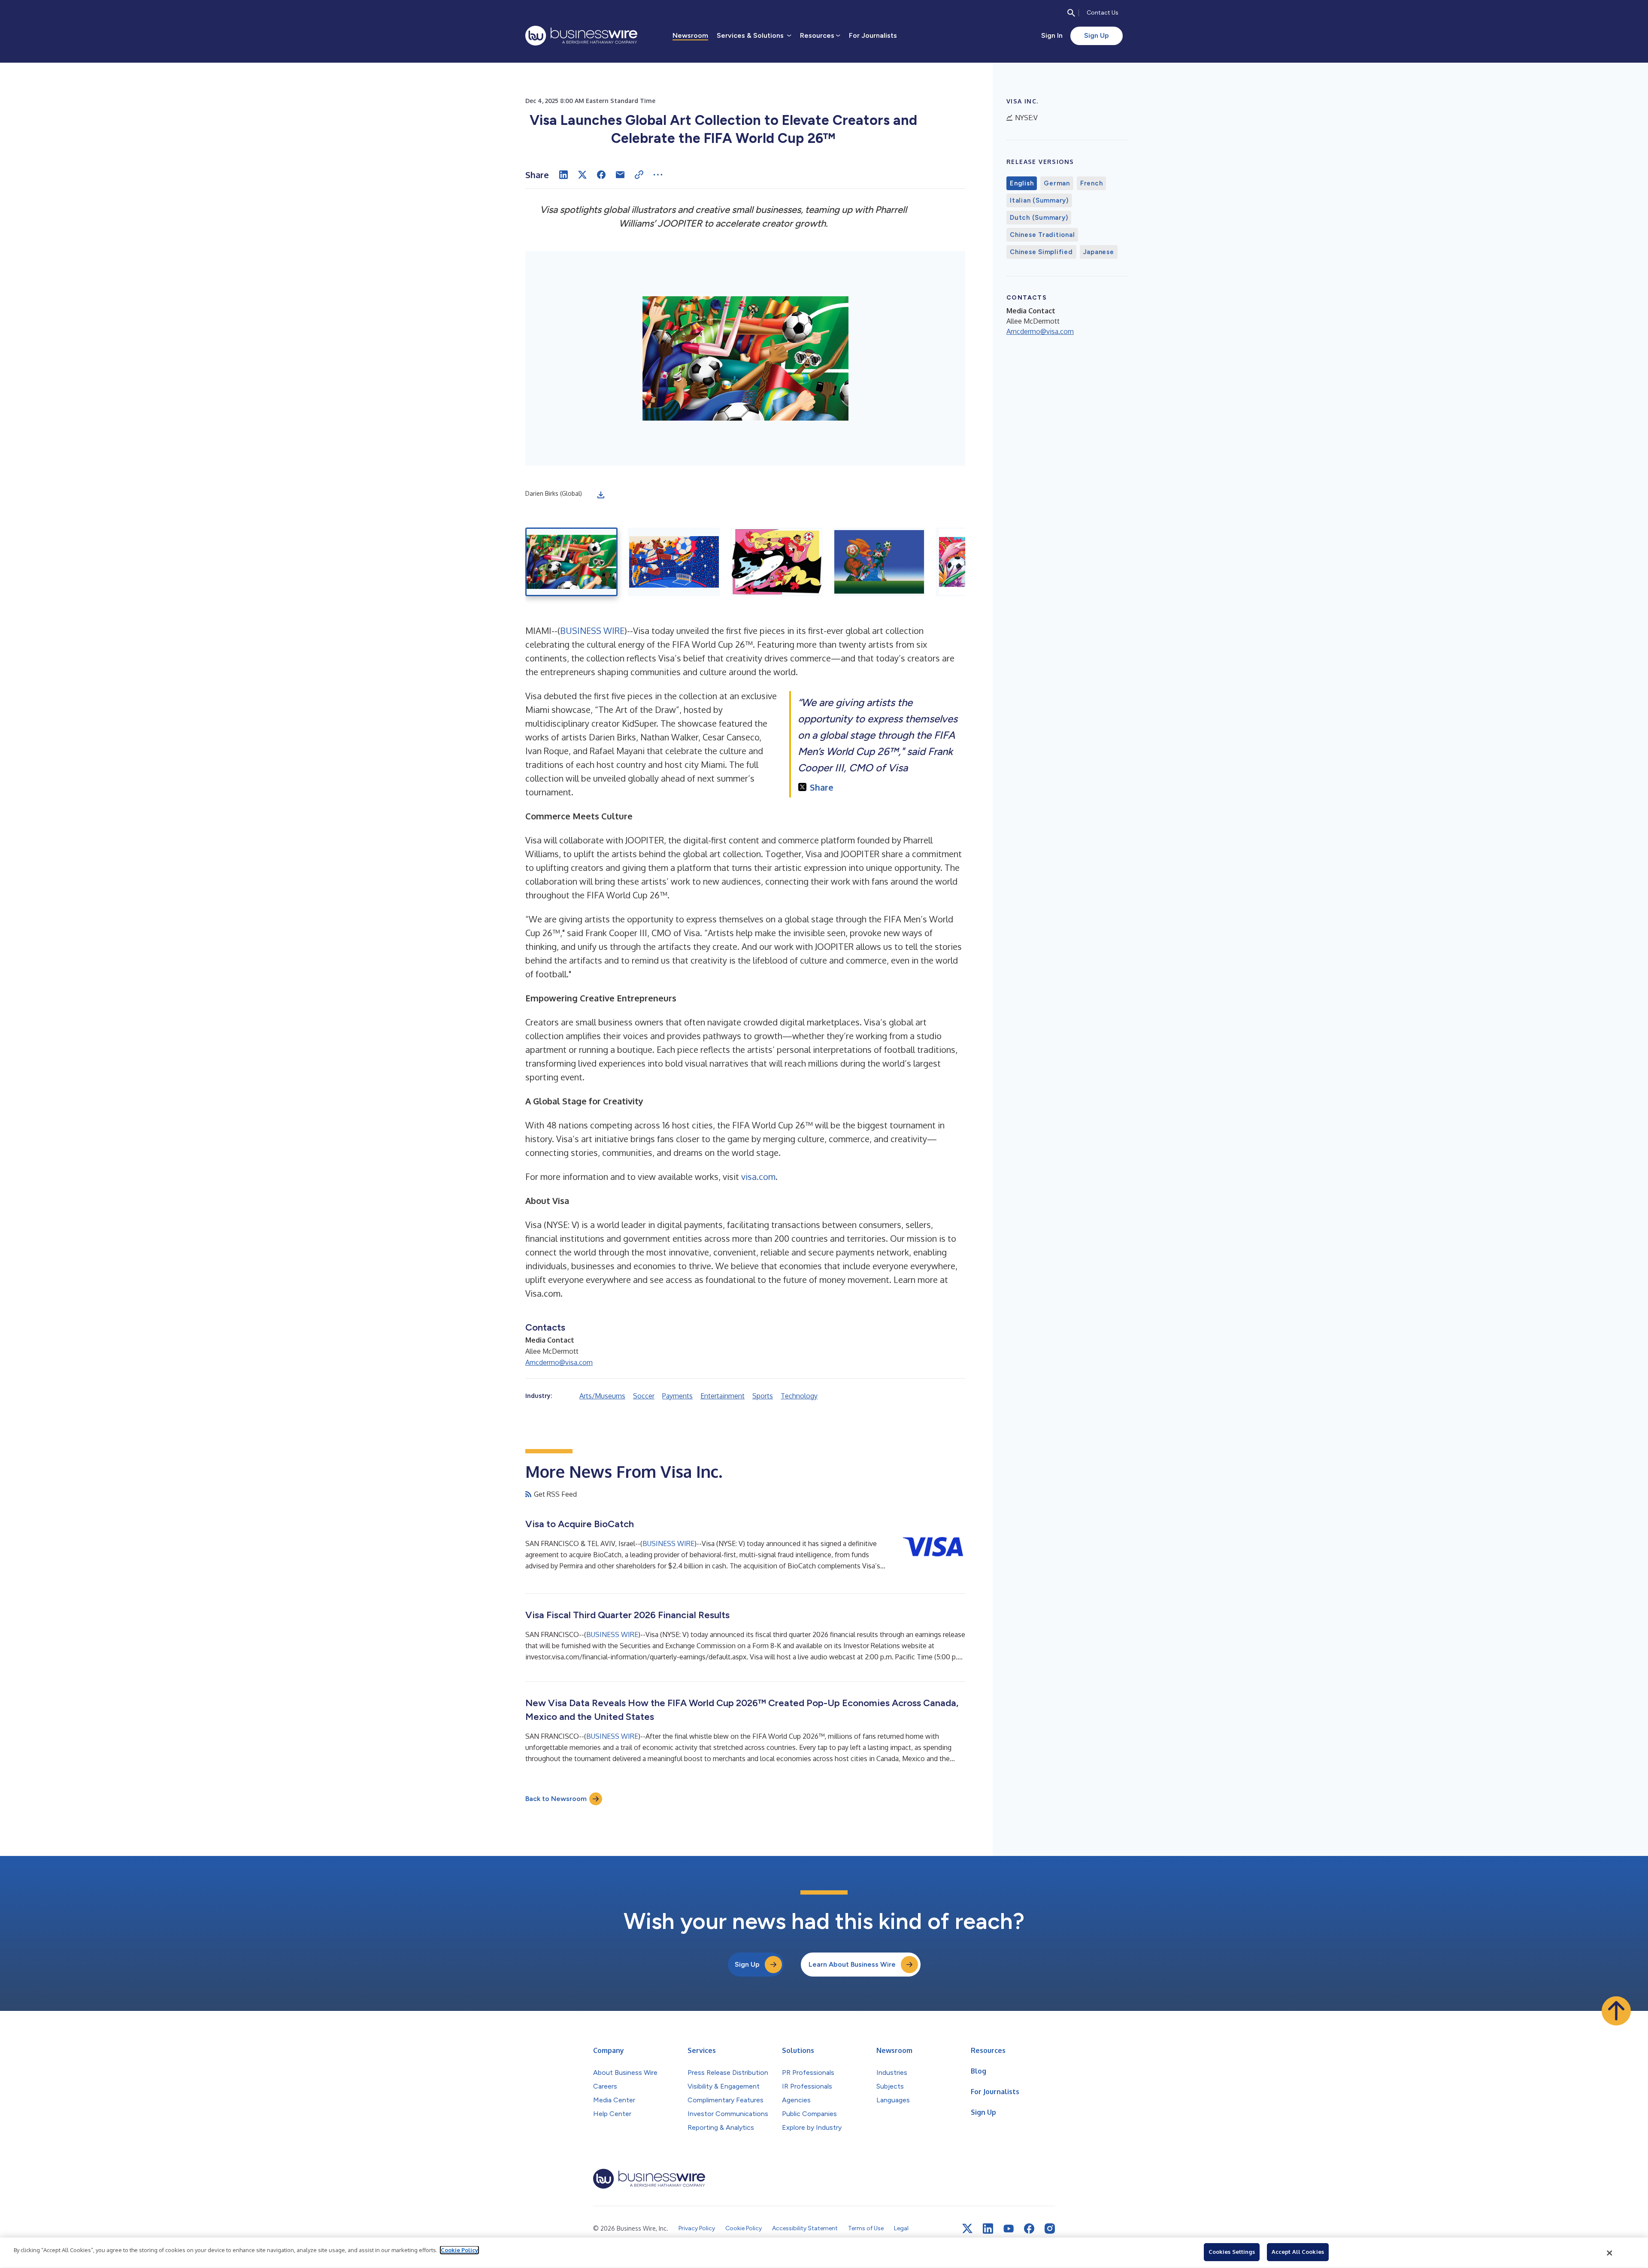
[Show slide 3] (777, 562)
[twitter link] (967, 2229)
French (1092, 183)
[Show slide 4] (879, 562)
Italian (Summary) (1039, 200)
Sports (763, 1396)
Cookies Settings (1232, 2252)
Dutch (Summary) (1039, 218)
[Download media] (601, 495)
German (1057, 183)
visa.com (758, 1176)
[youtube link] (1009, 2229)
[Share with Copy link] (639, 175)
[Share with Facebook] (601, 175)
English (1022, 183)
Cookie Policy (459, 2250)
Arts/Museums (602, 1396)
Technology (799, 1396)
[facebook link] (1029, 2229)
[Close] (1610, 2253)
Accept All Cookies (1298, 2252)
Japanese (1099, 252)
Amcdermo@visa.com (559, 1362)
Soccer (644, 1396)
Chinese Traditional (1042, 235)
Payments (677, 1396)
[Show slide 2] (674, 562)
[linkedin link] (988, 2229)
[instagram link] (1050, 2229)
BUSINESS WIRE (592, 631)
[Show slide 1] (571, 562)
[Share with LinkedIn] (563, 175)
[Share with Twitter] (582, 175)
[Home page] (581, 36)
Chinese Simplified (1041, 252)
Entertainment (723, 1396)
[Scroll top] (1616, 2011)
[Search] (1071, 13)
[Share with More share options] (658, 175)
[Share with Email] (620, 175)
